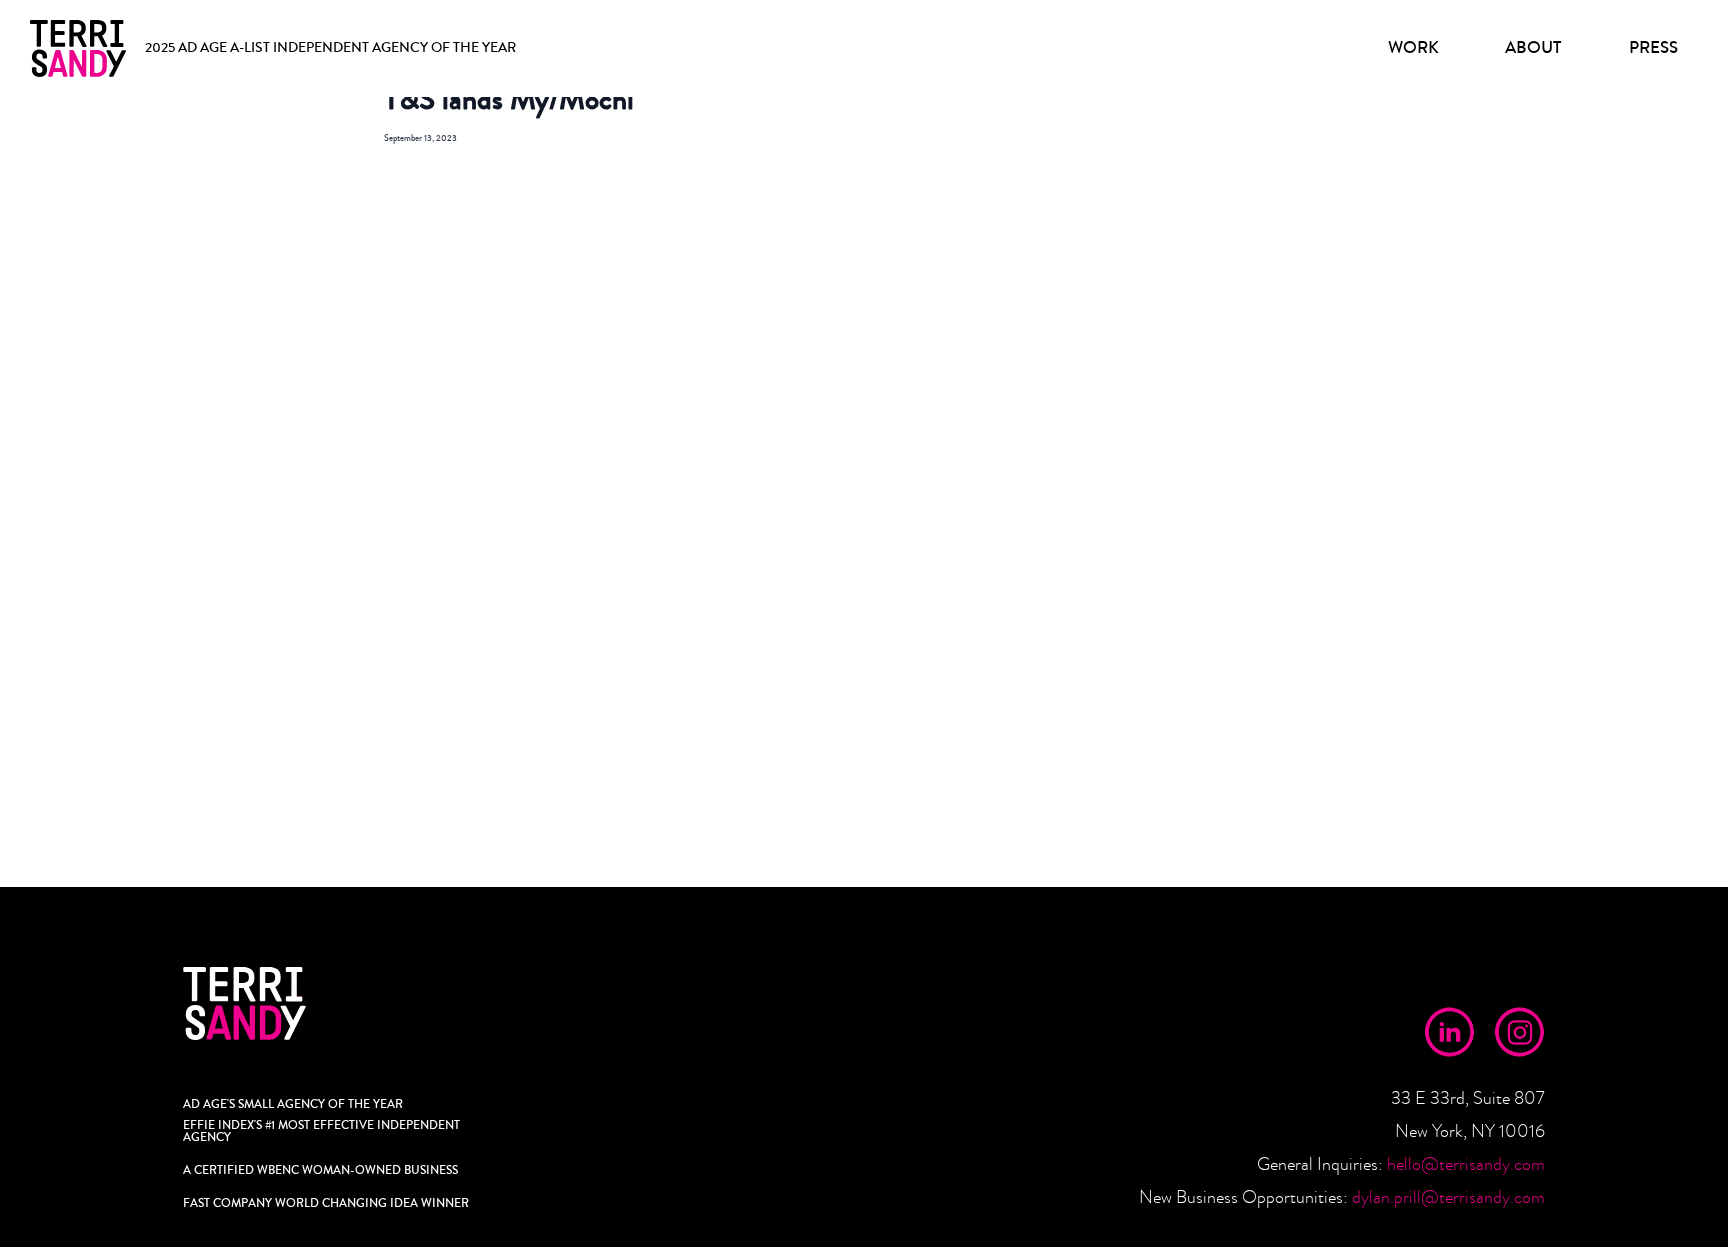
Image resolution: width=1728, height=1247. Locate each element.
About (1533, 47)
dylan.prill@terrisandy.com (1448, 1197)
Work (1413, 47)
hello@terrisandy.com (1466, 1164)
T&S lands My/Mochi (509, 99)
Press (1653, 47)
